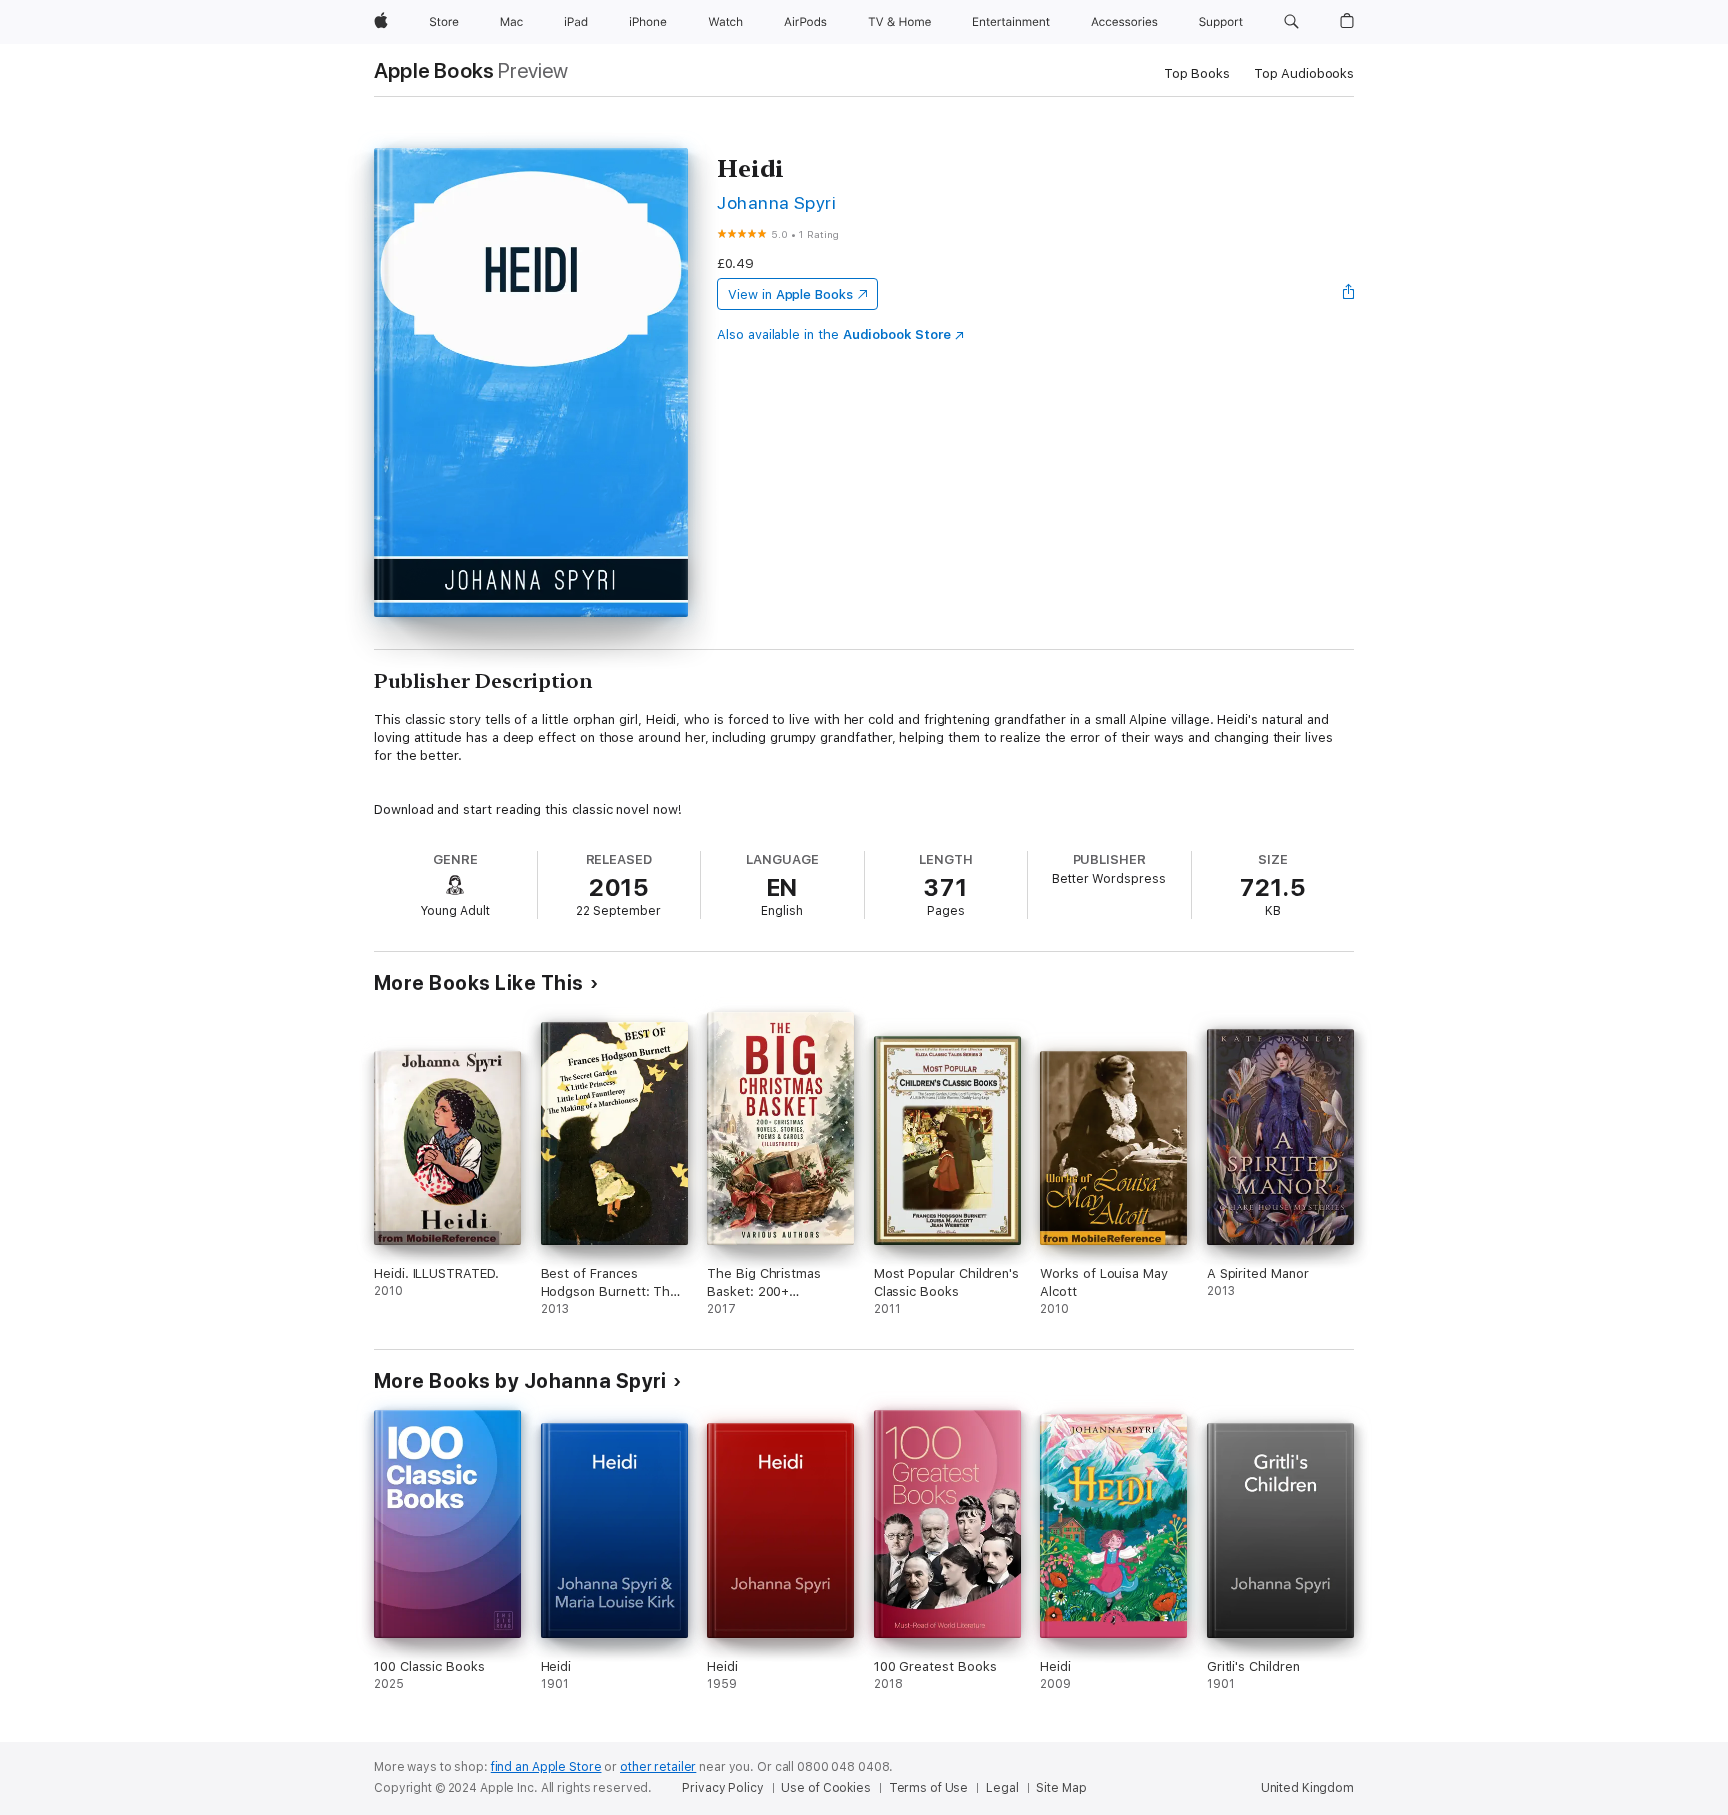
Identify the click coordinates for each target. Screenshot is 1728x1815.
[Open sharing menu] (1349, 294)
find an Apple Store (546, 1767)
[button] (1291, 22)
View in (790, 294)
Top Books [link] (1197, 73)
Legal (1002, 1788)
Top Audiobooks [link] (1304, 73)
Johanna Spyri (776, 202)
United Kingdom (1307, 1788)
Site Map (1061, 1788)
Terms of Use (929, 1788)
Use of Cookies (825, 1788)
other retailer (658, 1767)
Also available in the (834, 334)
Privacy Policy (722, 1788)
